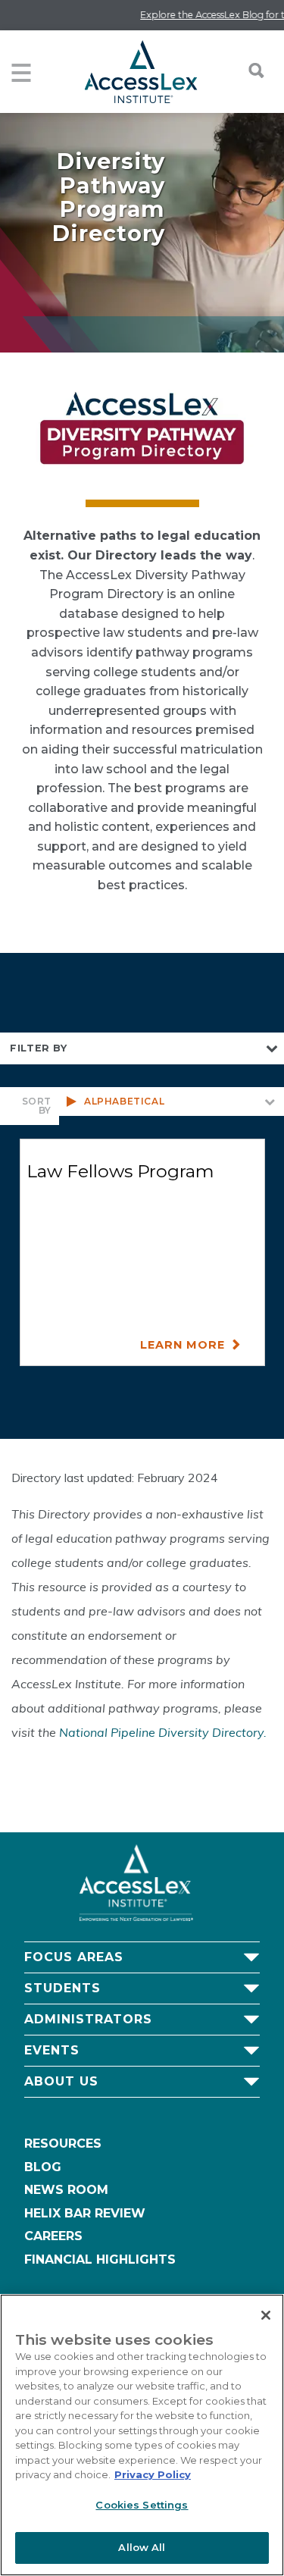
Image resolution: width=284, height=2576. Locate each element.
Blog (43, 2167)
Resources (63, 2144)
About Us (61, 2081)
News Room (66, 2190)
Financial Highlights (100, 2259)
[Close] (266, 2315)
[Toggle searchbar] (248, 71)
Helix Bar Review (85, 2213)
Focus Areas (74, 1957)
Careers (53, 2236)
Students (62, 1988)
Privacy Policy (153, 2474)
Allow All (142, 2547)
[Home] (140, 72)
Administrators (88, 2019)
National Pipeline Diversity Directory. (163, 1732)
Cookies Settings (142, 2505)
